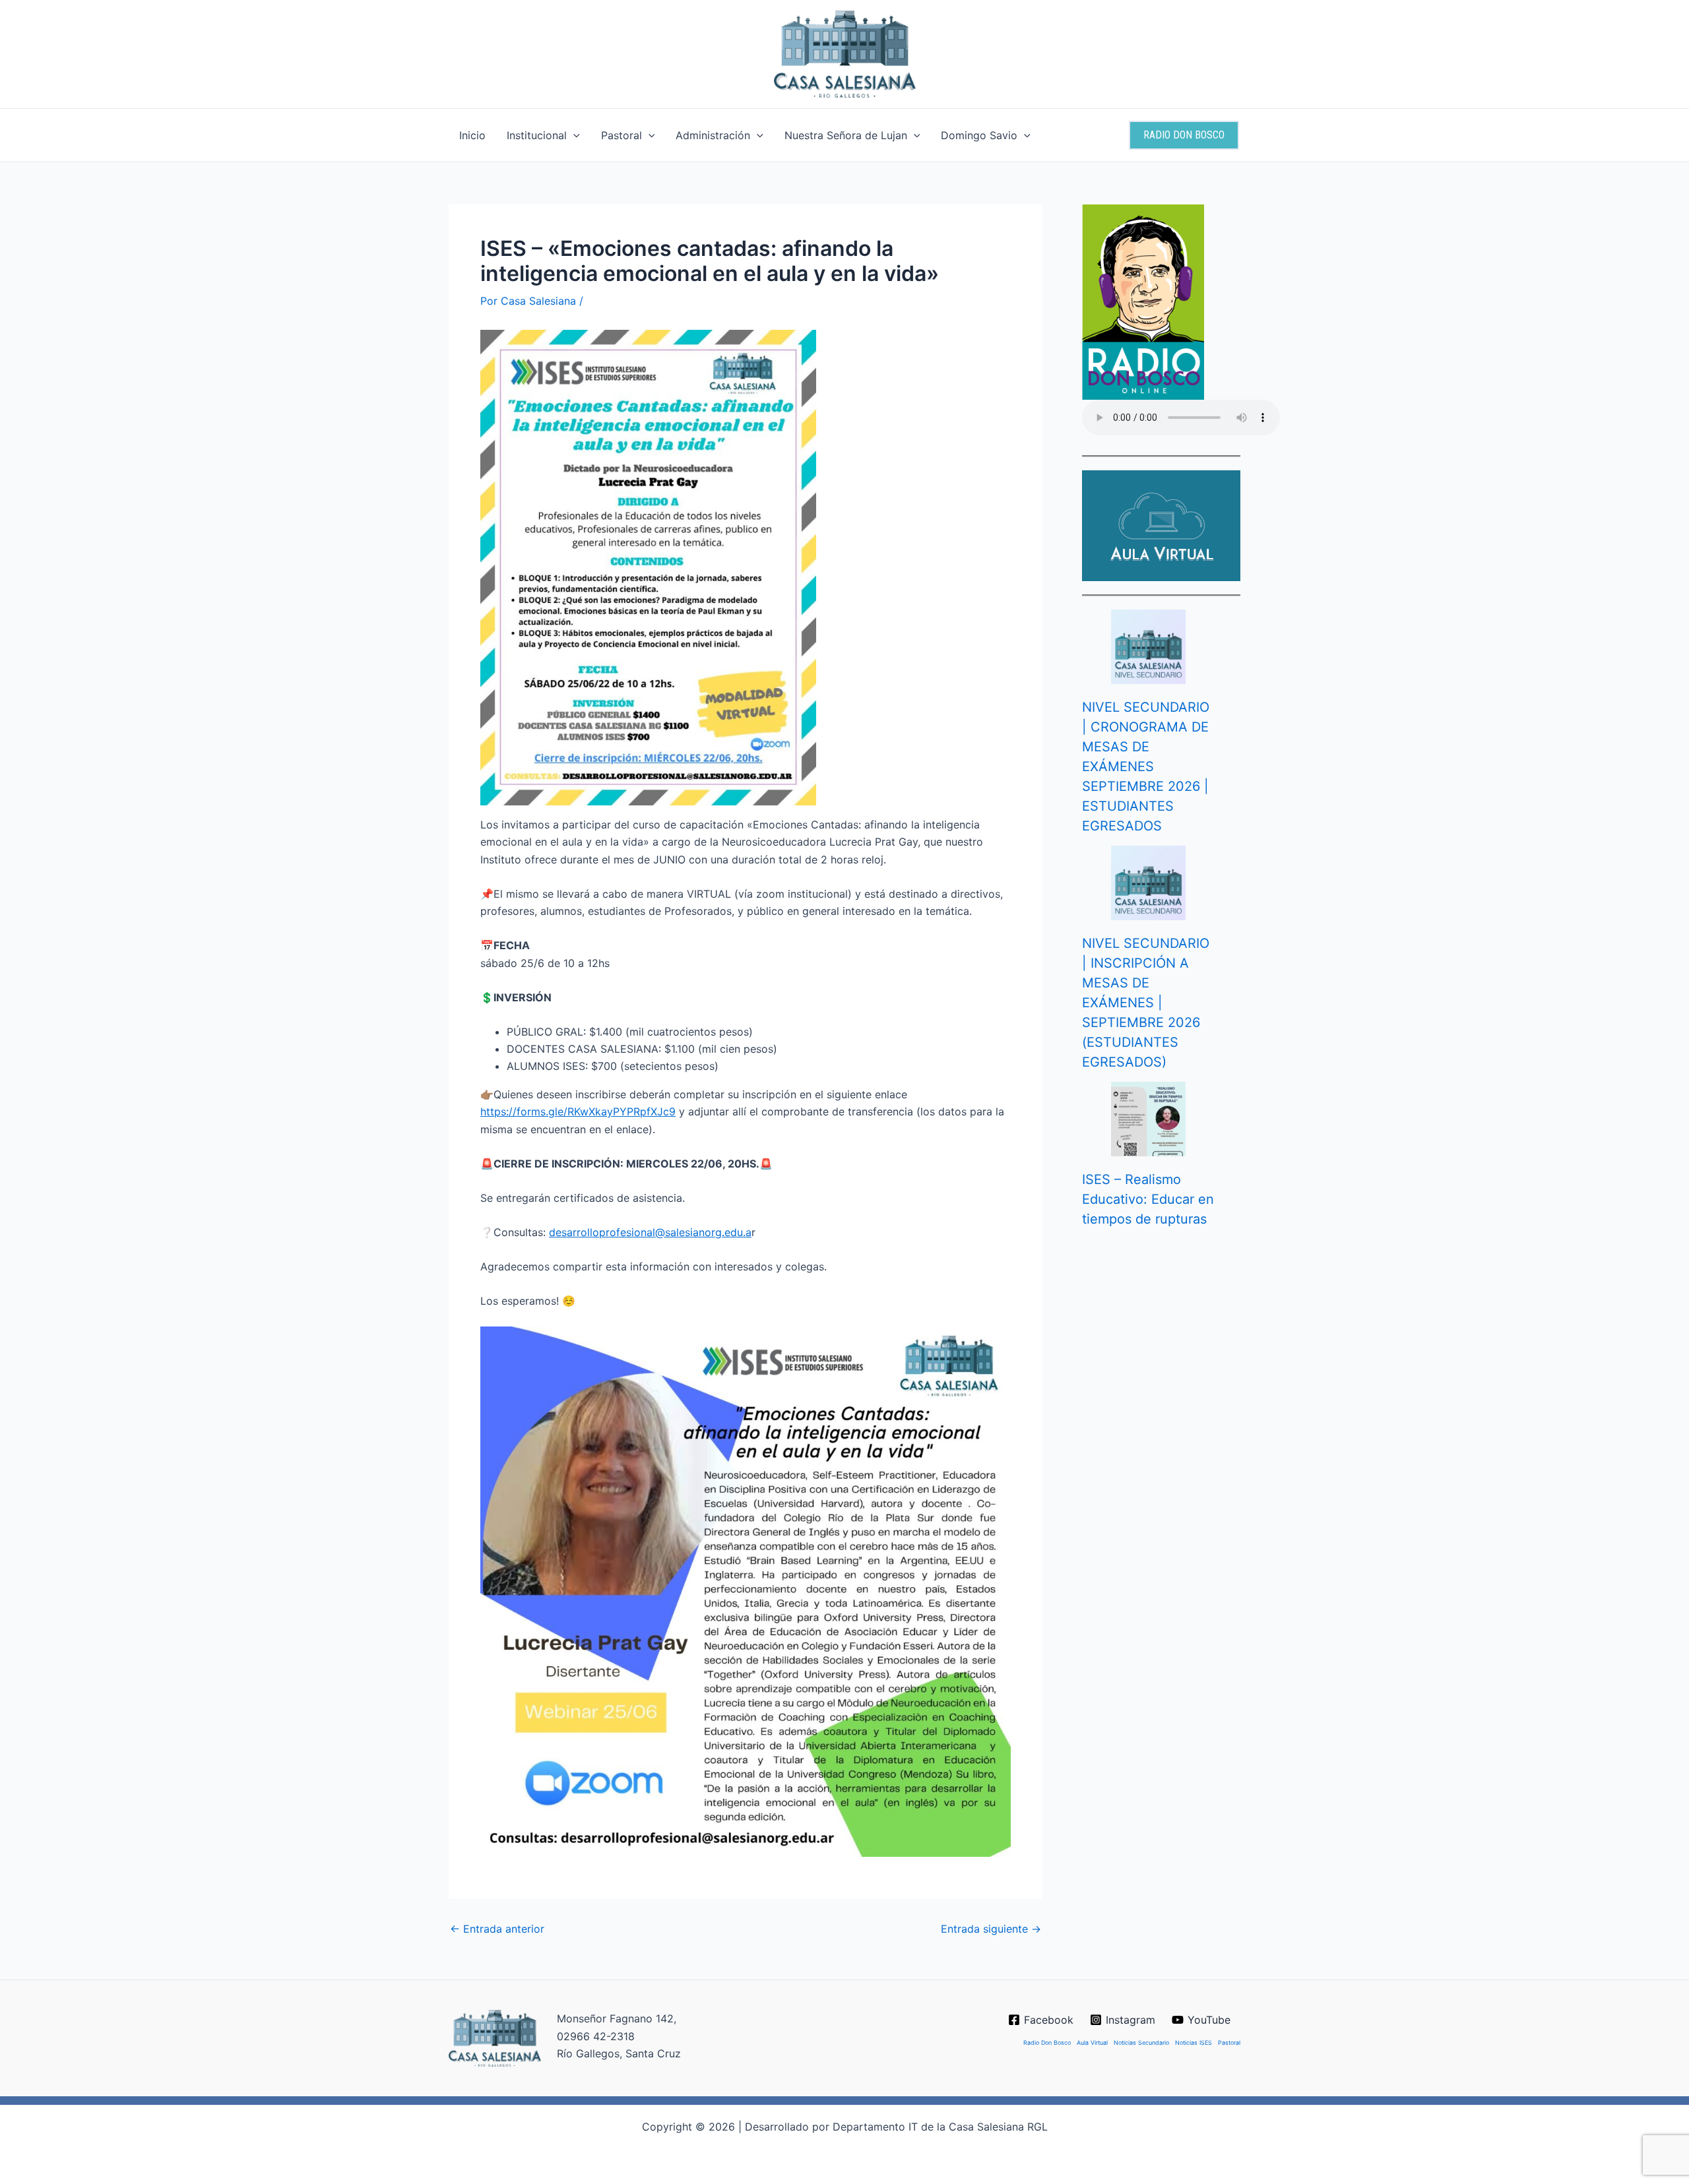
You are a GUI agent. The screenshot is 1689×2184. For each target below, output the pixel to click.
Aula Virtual (1092, 2043)
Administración (713, 135)
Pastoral (621, 135)
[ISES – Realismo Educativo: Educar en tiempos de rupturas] (1148, 1119)
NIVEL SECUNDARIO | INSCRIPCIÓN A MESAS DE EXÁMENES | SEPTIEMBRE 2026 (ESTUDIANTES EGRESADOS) (1146, 1003)
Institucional (537, 135)
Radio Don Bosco (1047, 2043)
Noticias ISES (1194, 2043)
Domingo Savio (979, 135)
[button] (573, 135)
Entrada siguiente (991, 1929)
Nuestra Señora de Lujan (846, 135)
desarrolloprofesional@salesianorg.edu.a (650, 1232)
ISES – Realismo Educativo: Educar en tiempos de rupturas (1148, 1199)
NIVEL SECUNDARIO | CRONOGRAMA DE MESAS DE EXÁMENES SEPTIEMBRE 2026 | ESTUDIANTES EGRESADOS (1146, 766)
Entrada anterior (497, 1929)
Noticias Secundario (1141, 2043)
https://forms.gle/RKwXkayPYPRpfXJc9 (578, 1111)
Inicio (472, 135)
